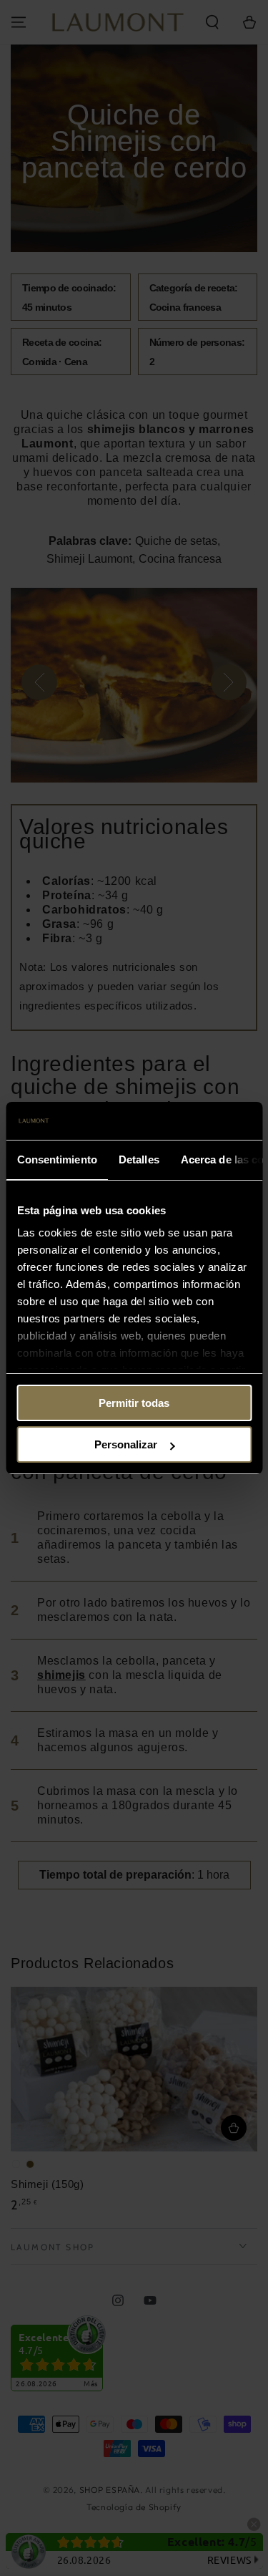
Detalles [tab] (138, 1159)
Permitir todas (134, 1403)
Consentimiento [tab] (56, 1159)
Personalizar (126, 1444)
